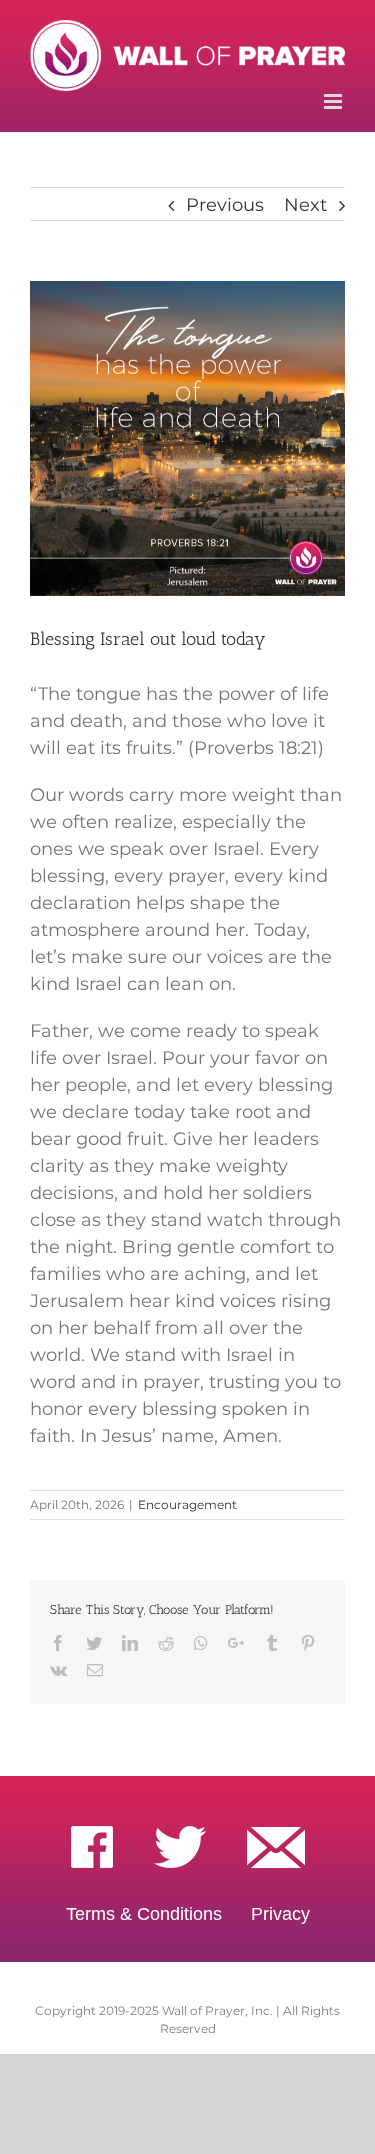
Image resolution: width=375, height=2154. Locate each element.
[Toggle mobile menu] (334, 101)
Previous (225, 205)
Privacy (280, 1914)
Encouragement (187, 1504)
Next (305, 205)
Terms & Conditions (144, 1914)
